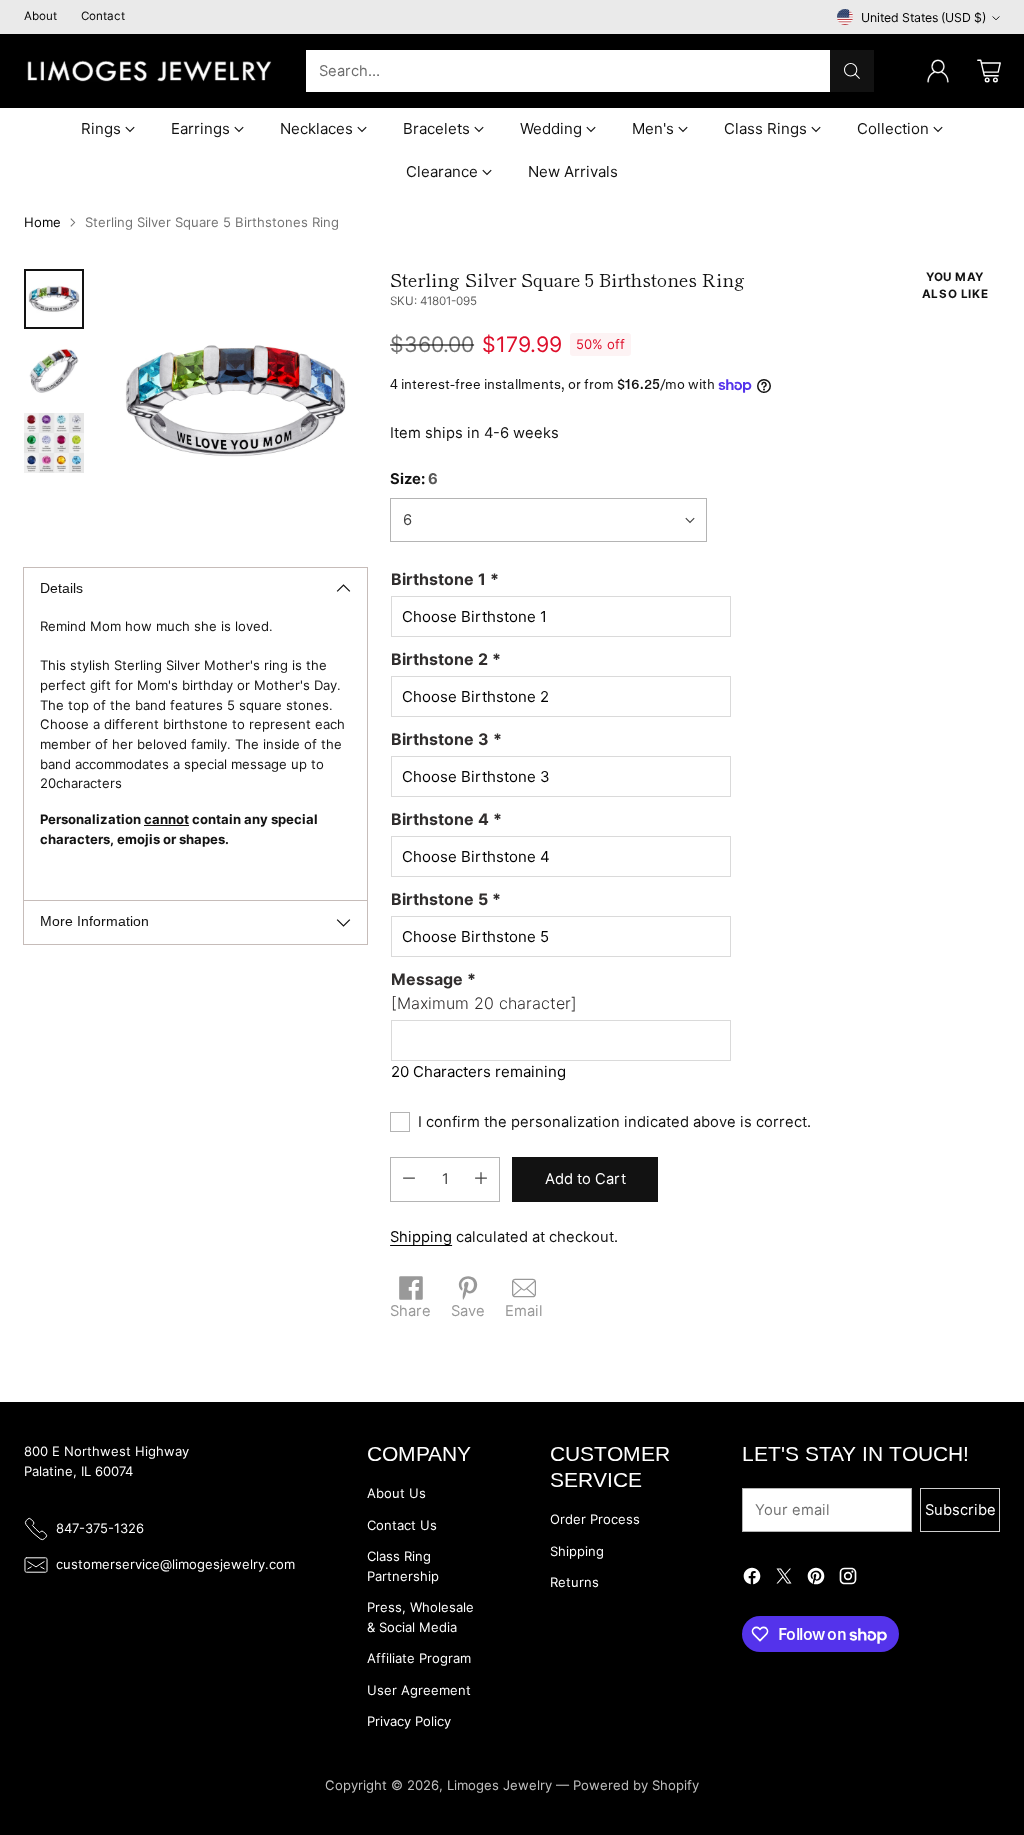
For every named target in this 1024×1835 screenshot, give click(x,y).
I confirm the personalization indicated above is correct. (614, 1122)
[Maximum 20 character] (484, 991)
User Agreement (419, 1690)
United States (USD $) (923, 17)
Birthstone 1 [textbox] (445, 579)
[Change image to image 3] (54, 443)
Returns (574, 1582)
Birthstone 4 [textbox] (446, 819)
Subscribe (960, 1510)
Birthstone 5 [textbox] (446, 899)
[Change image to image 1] (54, 299)
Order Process (595, 1519)
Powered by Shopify (636, 1785)
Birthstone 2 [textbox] (446, 659)
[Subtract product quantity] (409, 1179)
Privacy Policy (409, 1721)
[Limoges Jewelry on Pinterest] (816, 1579)
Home (42, 222)
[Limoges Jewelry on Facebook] (752, 1579)
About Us (396, 1493)
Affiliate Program (419, 1658)
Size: (414, 479)
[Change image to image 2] (54, 371)
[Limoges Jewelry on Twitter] (784, 1579)
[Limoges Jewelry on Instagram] (848, 1579)
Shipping (421, 1237)
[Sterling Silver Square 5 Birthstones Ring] (235, 400)
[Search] (852, 71)
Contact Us (402, 1525)
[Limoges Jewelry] (149, 71)
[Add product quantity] (481, 1179)
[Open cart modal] (989, 71)
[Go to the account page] (938, 71)
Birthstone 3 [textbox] (446, 739)
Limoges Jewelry (499, 1785)
